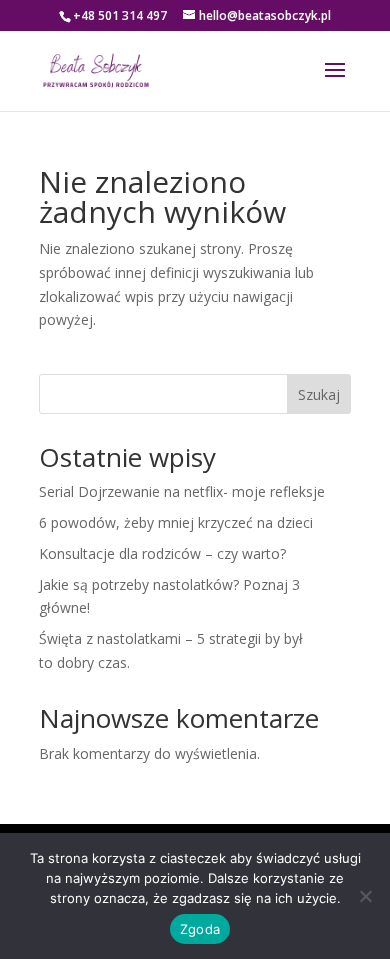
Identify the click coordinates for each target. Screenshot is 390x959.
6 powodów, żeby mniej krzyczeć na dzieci (176, 522)
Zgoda (200, 929)
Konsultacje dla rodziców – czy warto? (162, 553)
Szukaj (319, 394)
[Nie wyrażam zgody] (365, 896)
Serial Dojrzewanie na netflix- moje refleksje (182, 491)
